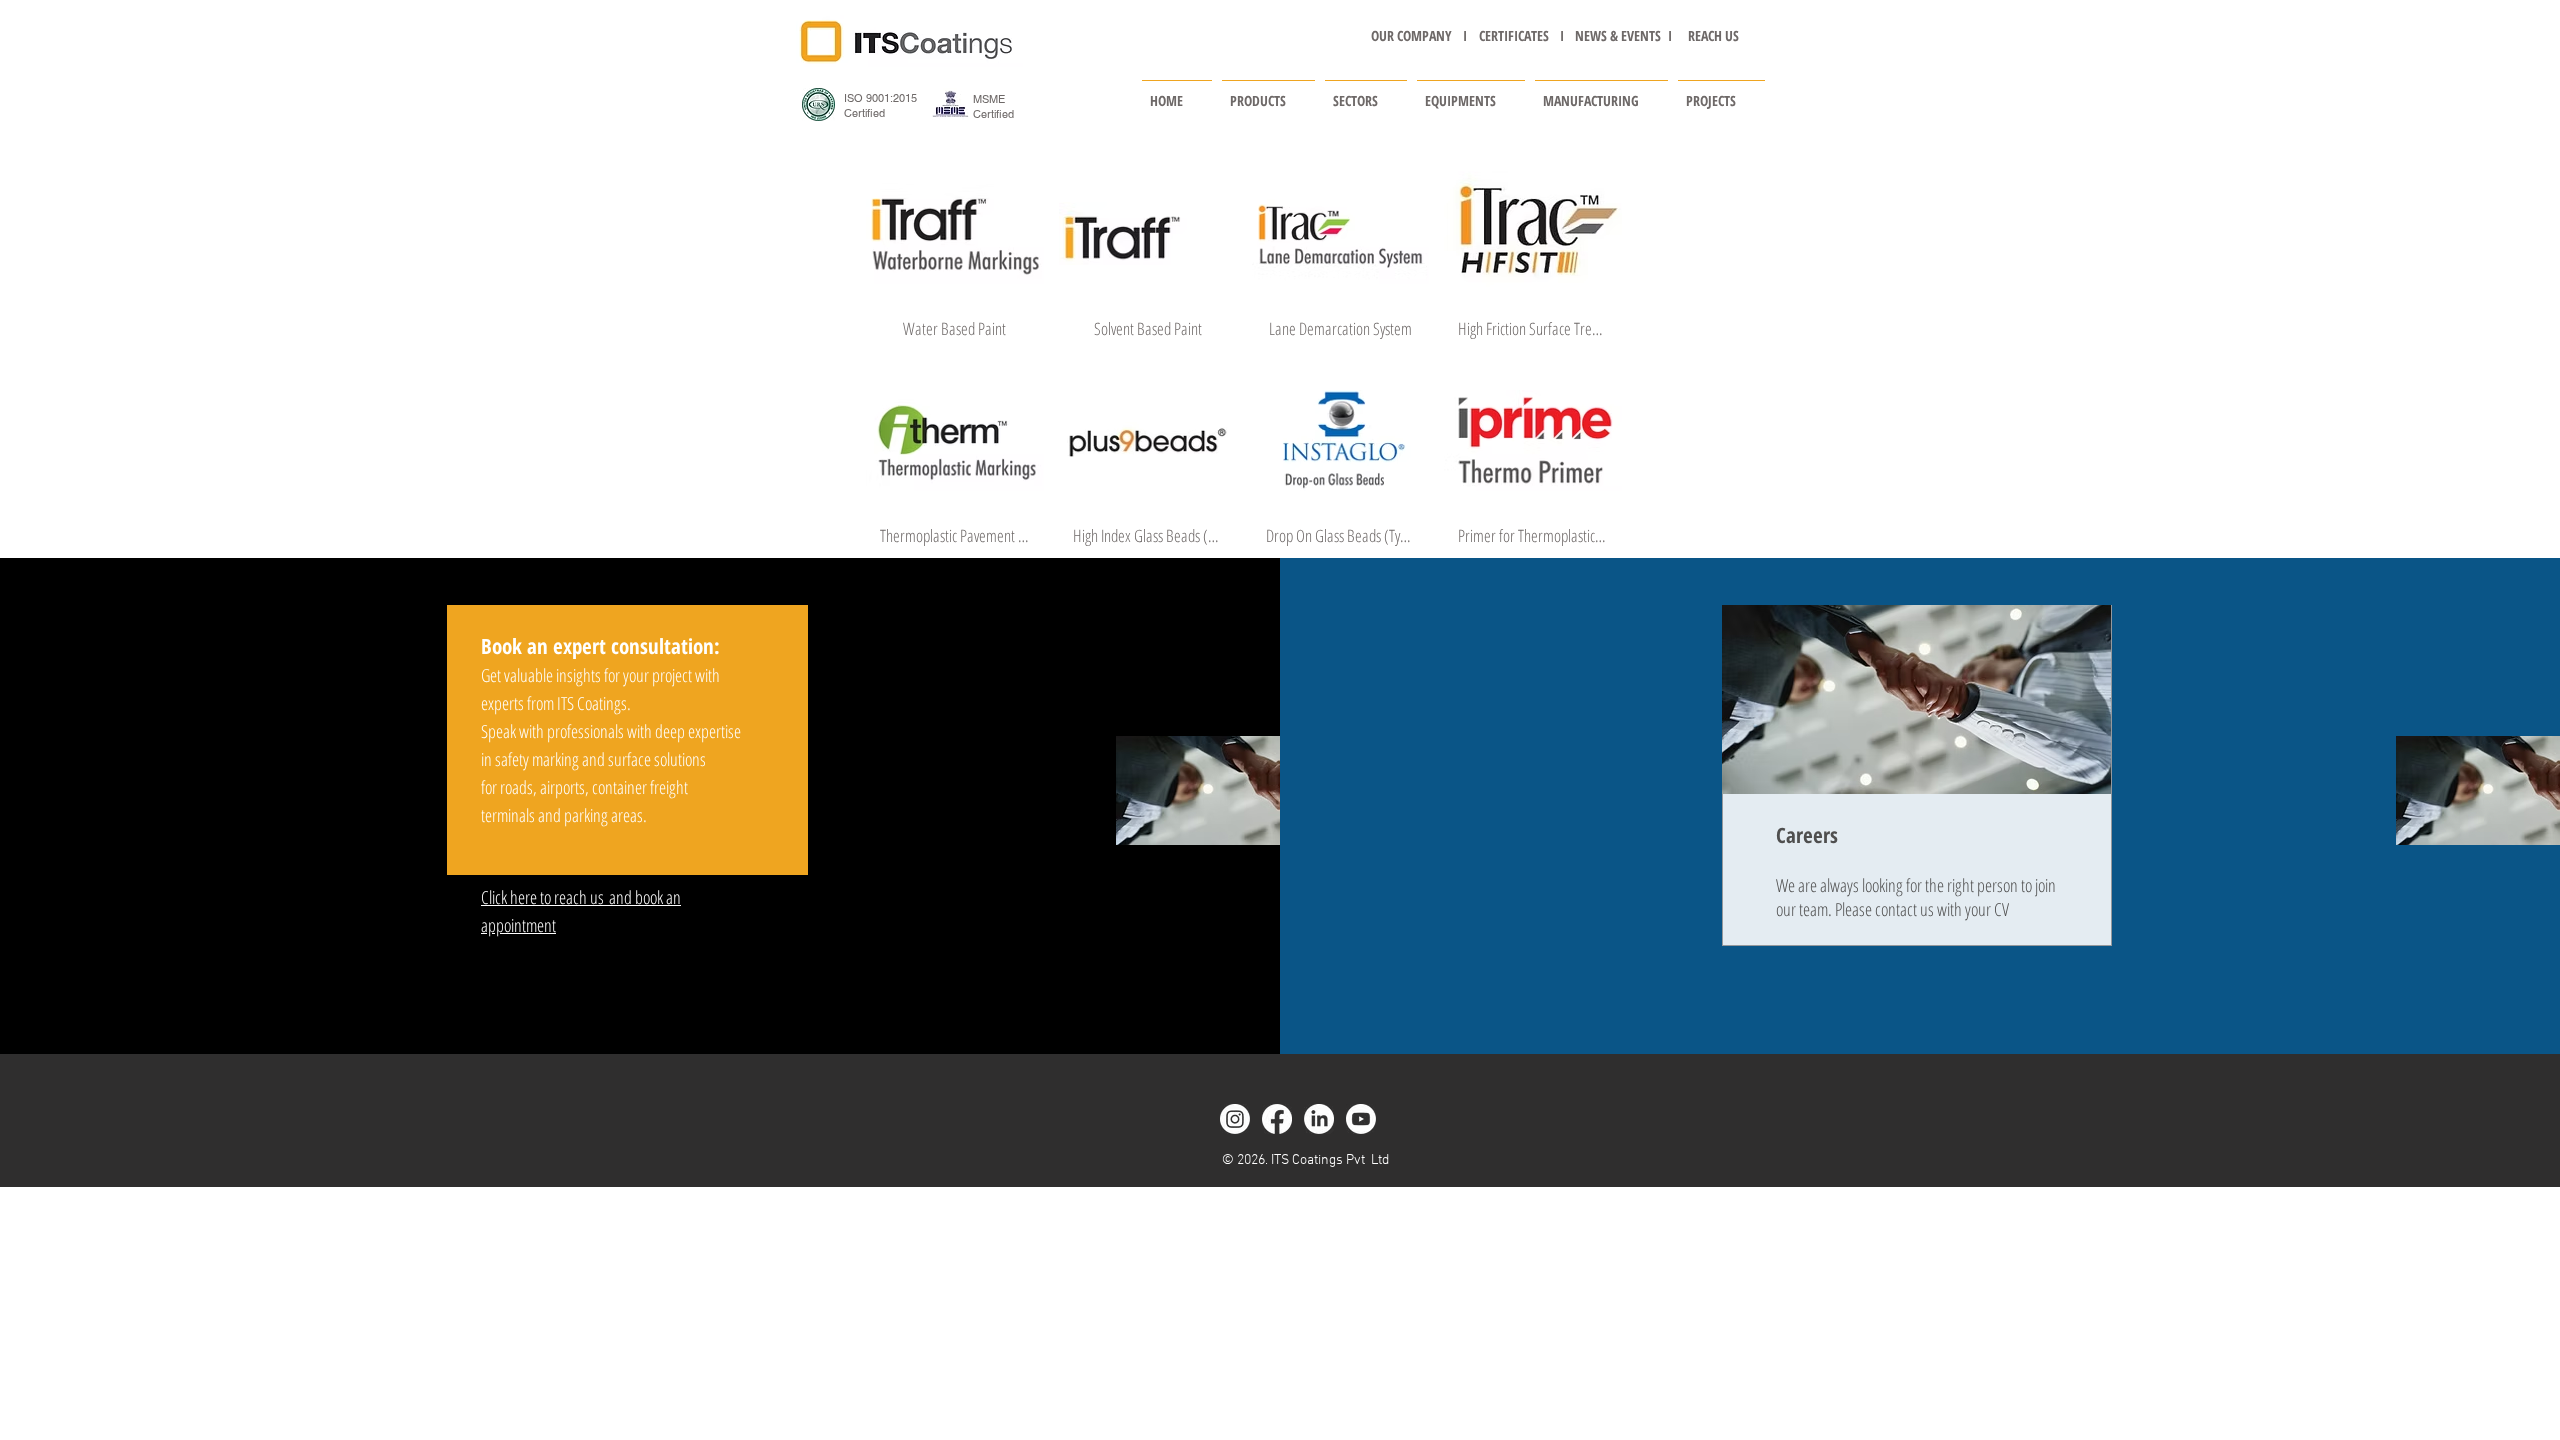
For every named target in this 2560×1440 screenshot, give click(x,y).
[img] (955, 259)
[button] (1268, 92)
